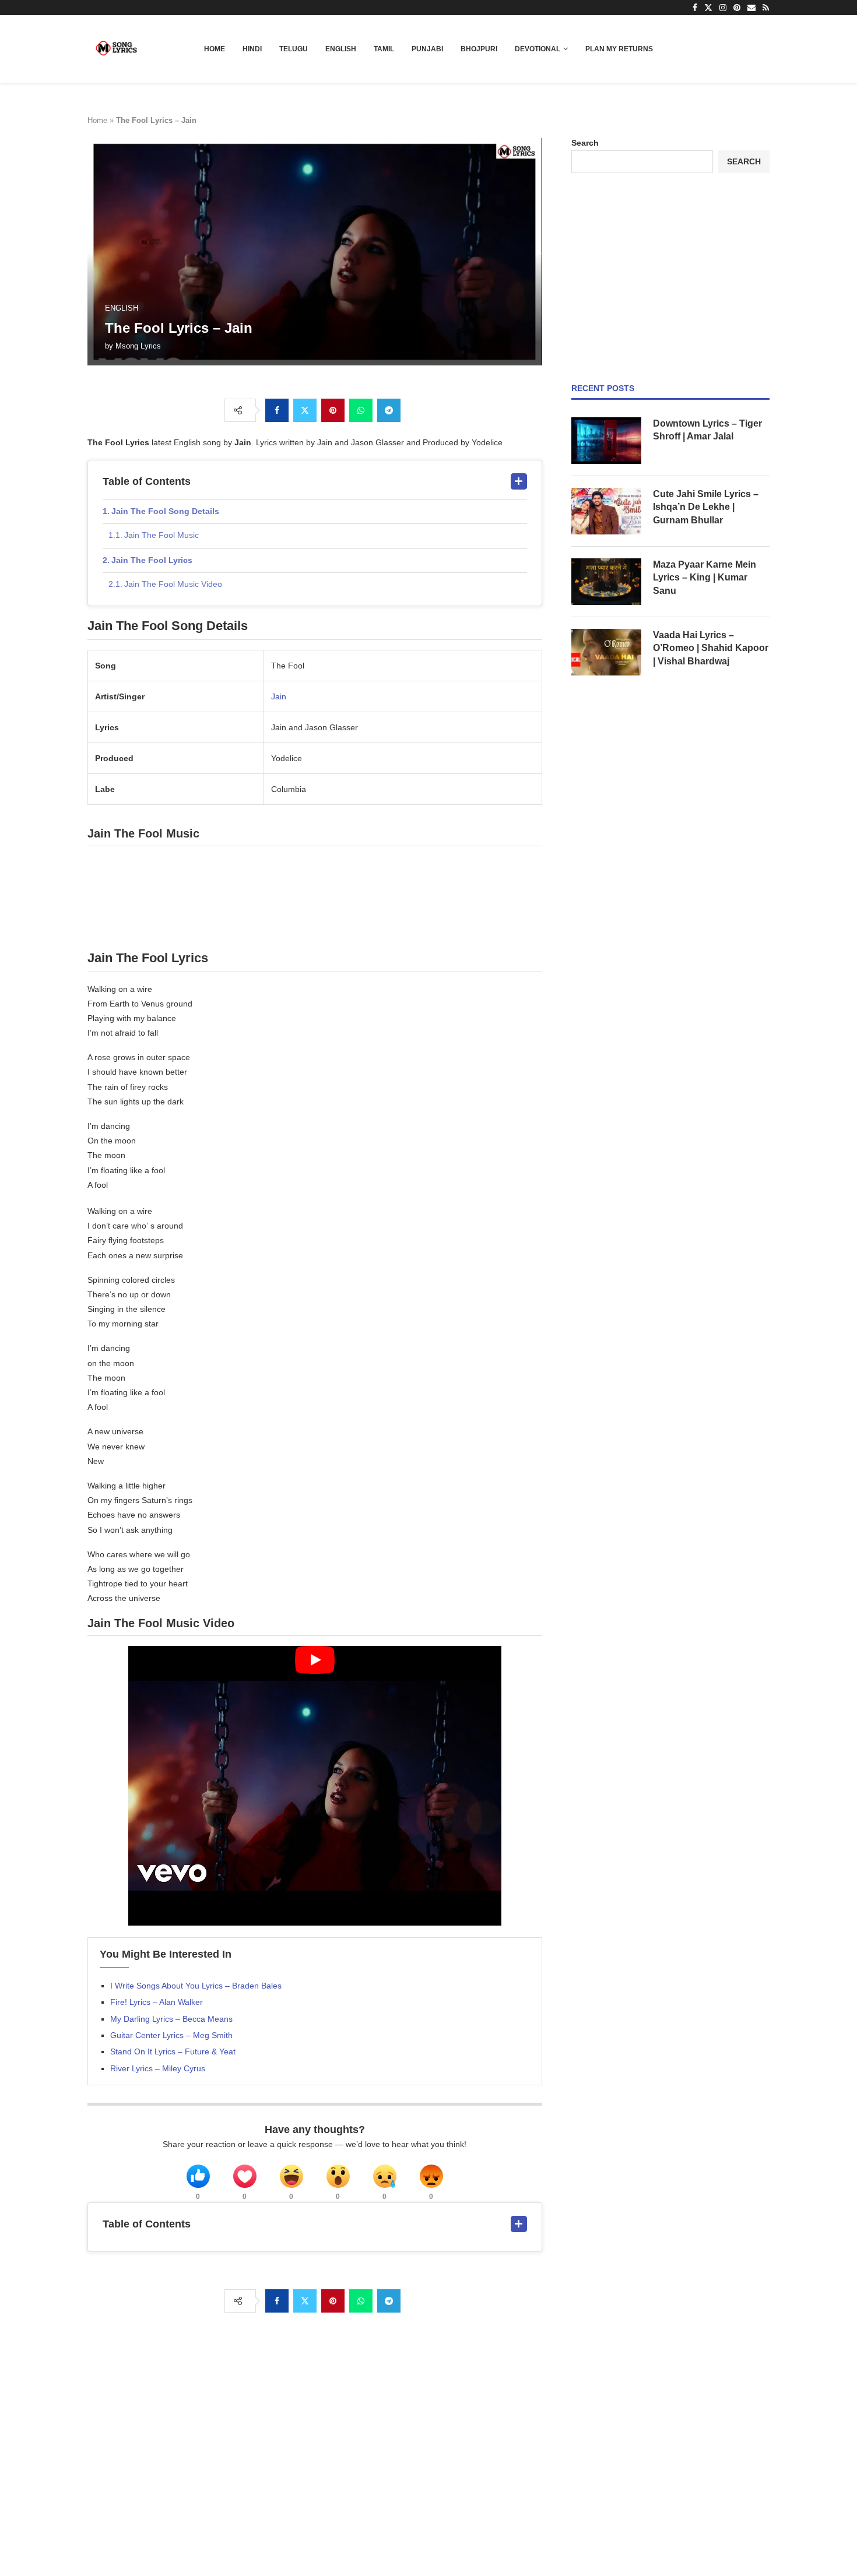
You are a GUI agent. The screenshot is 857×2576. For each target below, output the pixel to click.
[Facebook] (695, 8)
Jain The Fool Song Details (165, 511)
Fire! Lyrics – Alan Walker (157, 2002)
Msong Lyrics (138, 346)
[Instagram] (723, 8)
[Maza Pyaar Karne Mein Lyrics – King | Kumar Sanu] (606, 582)
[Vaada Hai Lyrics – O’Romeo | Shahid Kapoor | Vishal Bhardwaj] (606, 652)
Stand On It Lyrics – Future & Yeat (173, 2051)
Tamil (384, 49)
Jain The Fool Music (161, 535)
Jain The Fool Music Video (173, 584)
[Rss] (766, 8)
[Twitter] (708, 8)
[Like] (198, 2176)
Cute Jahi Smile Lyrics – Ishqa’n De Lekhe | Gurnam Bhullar (706, 507)
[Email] (751, 8)
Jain (279, 696)
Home (215, 49)
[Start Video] (315, 1786)
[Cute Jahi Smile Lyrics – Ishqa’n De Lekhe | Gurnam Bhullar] (606, 511)
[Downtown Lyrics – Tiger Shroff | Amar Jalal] (606, 441)
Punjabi (427, 49)
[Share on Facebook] (277, 410)
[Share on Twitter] (305, 410)
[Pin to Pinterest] (333, 410)
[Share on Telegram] (389, 410)
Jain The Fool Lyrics (152, 560)
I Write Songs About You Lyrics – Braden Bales (196, 1986)
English (341, 49)
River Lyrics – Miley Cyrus (158, 2068)
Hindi (252, 49)
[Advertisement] (670, 278)
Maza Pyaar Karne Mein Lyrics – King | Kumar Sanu (705, 578)
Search (585, 143)
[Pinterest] (737, 8)
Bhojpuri (479, 49)
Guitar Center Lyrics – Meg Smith (171, 2035)
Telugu (294, 49)
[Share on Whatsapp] (361, 410)
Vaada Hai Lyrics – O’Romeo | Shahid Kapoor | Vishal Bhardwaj (711, 648)
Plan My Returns (619, 49)
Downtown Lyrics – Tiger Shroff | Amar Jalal (707, 430)
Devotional (538, 49)
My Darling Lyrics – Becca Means (171, 2019)
